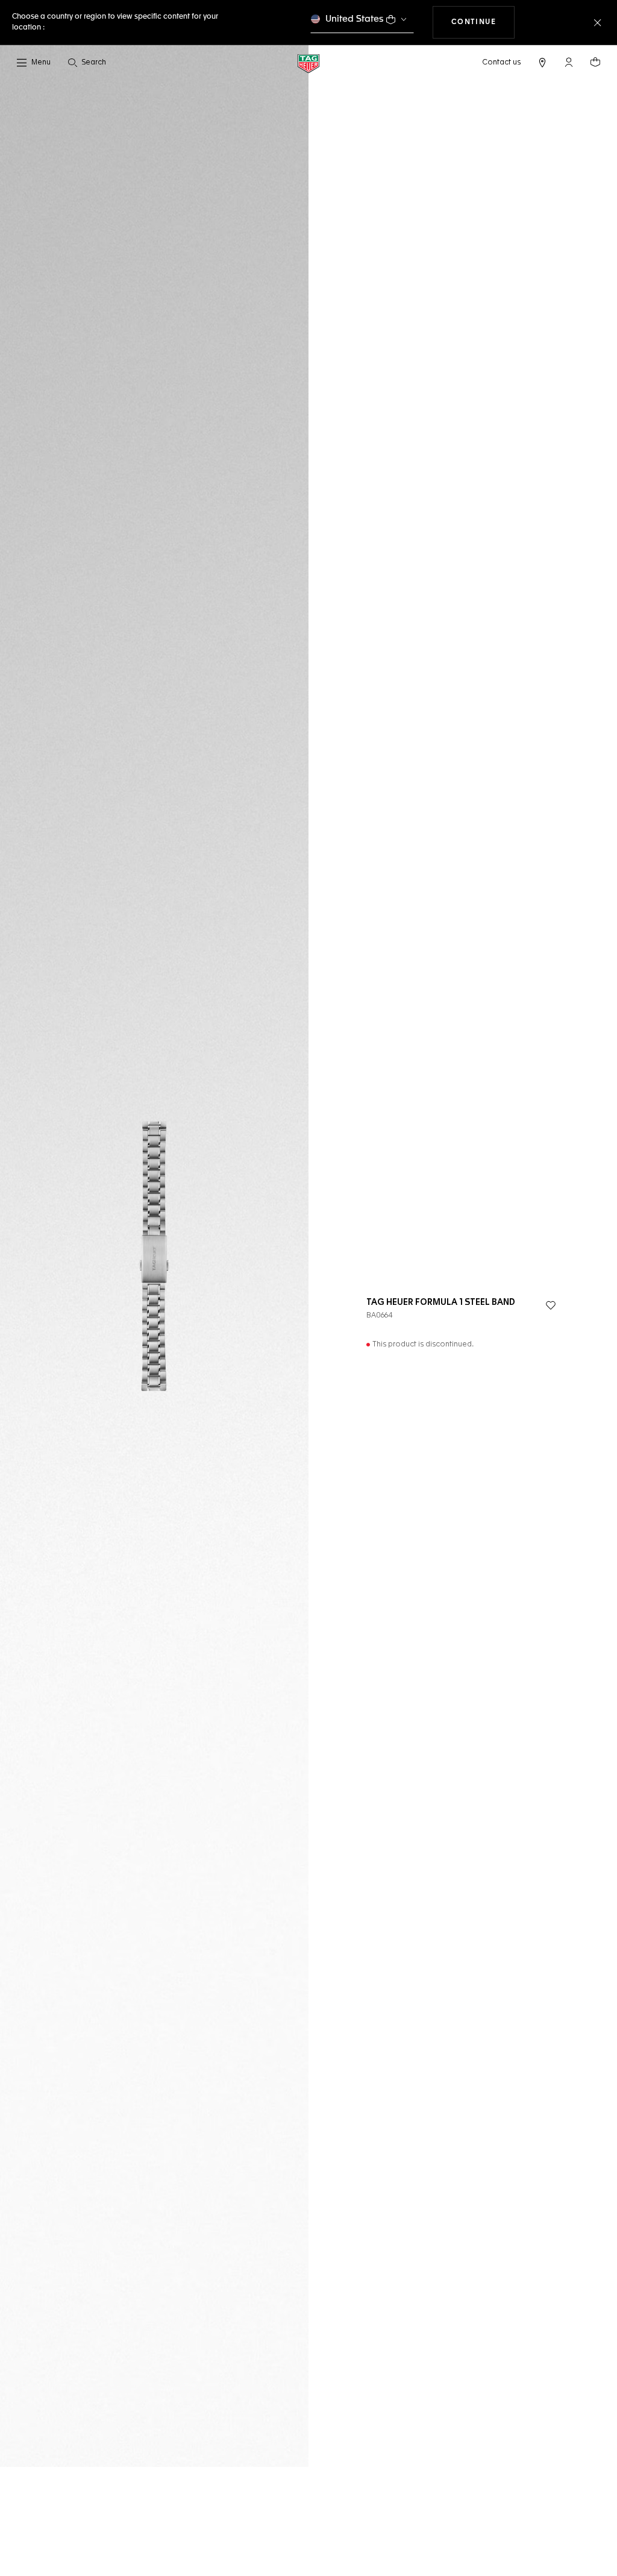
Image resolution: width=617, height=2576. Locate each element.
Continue (483, 22)
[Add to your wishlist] (551, 1305)
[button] (569, 62)
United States (355, 19)
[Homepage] (308, 63)
